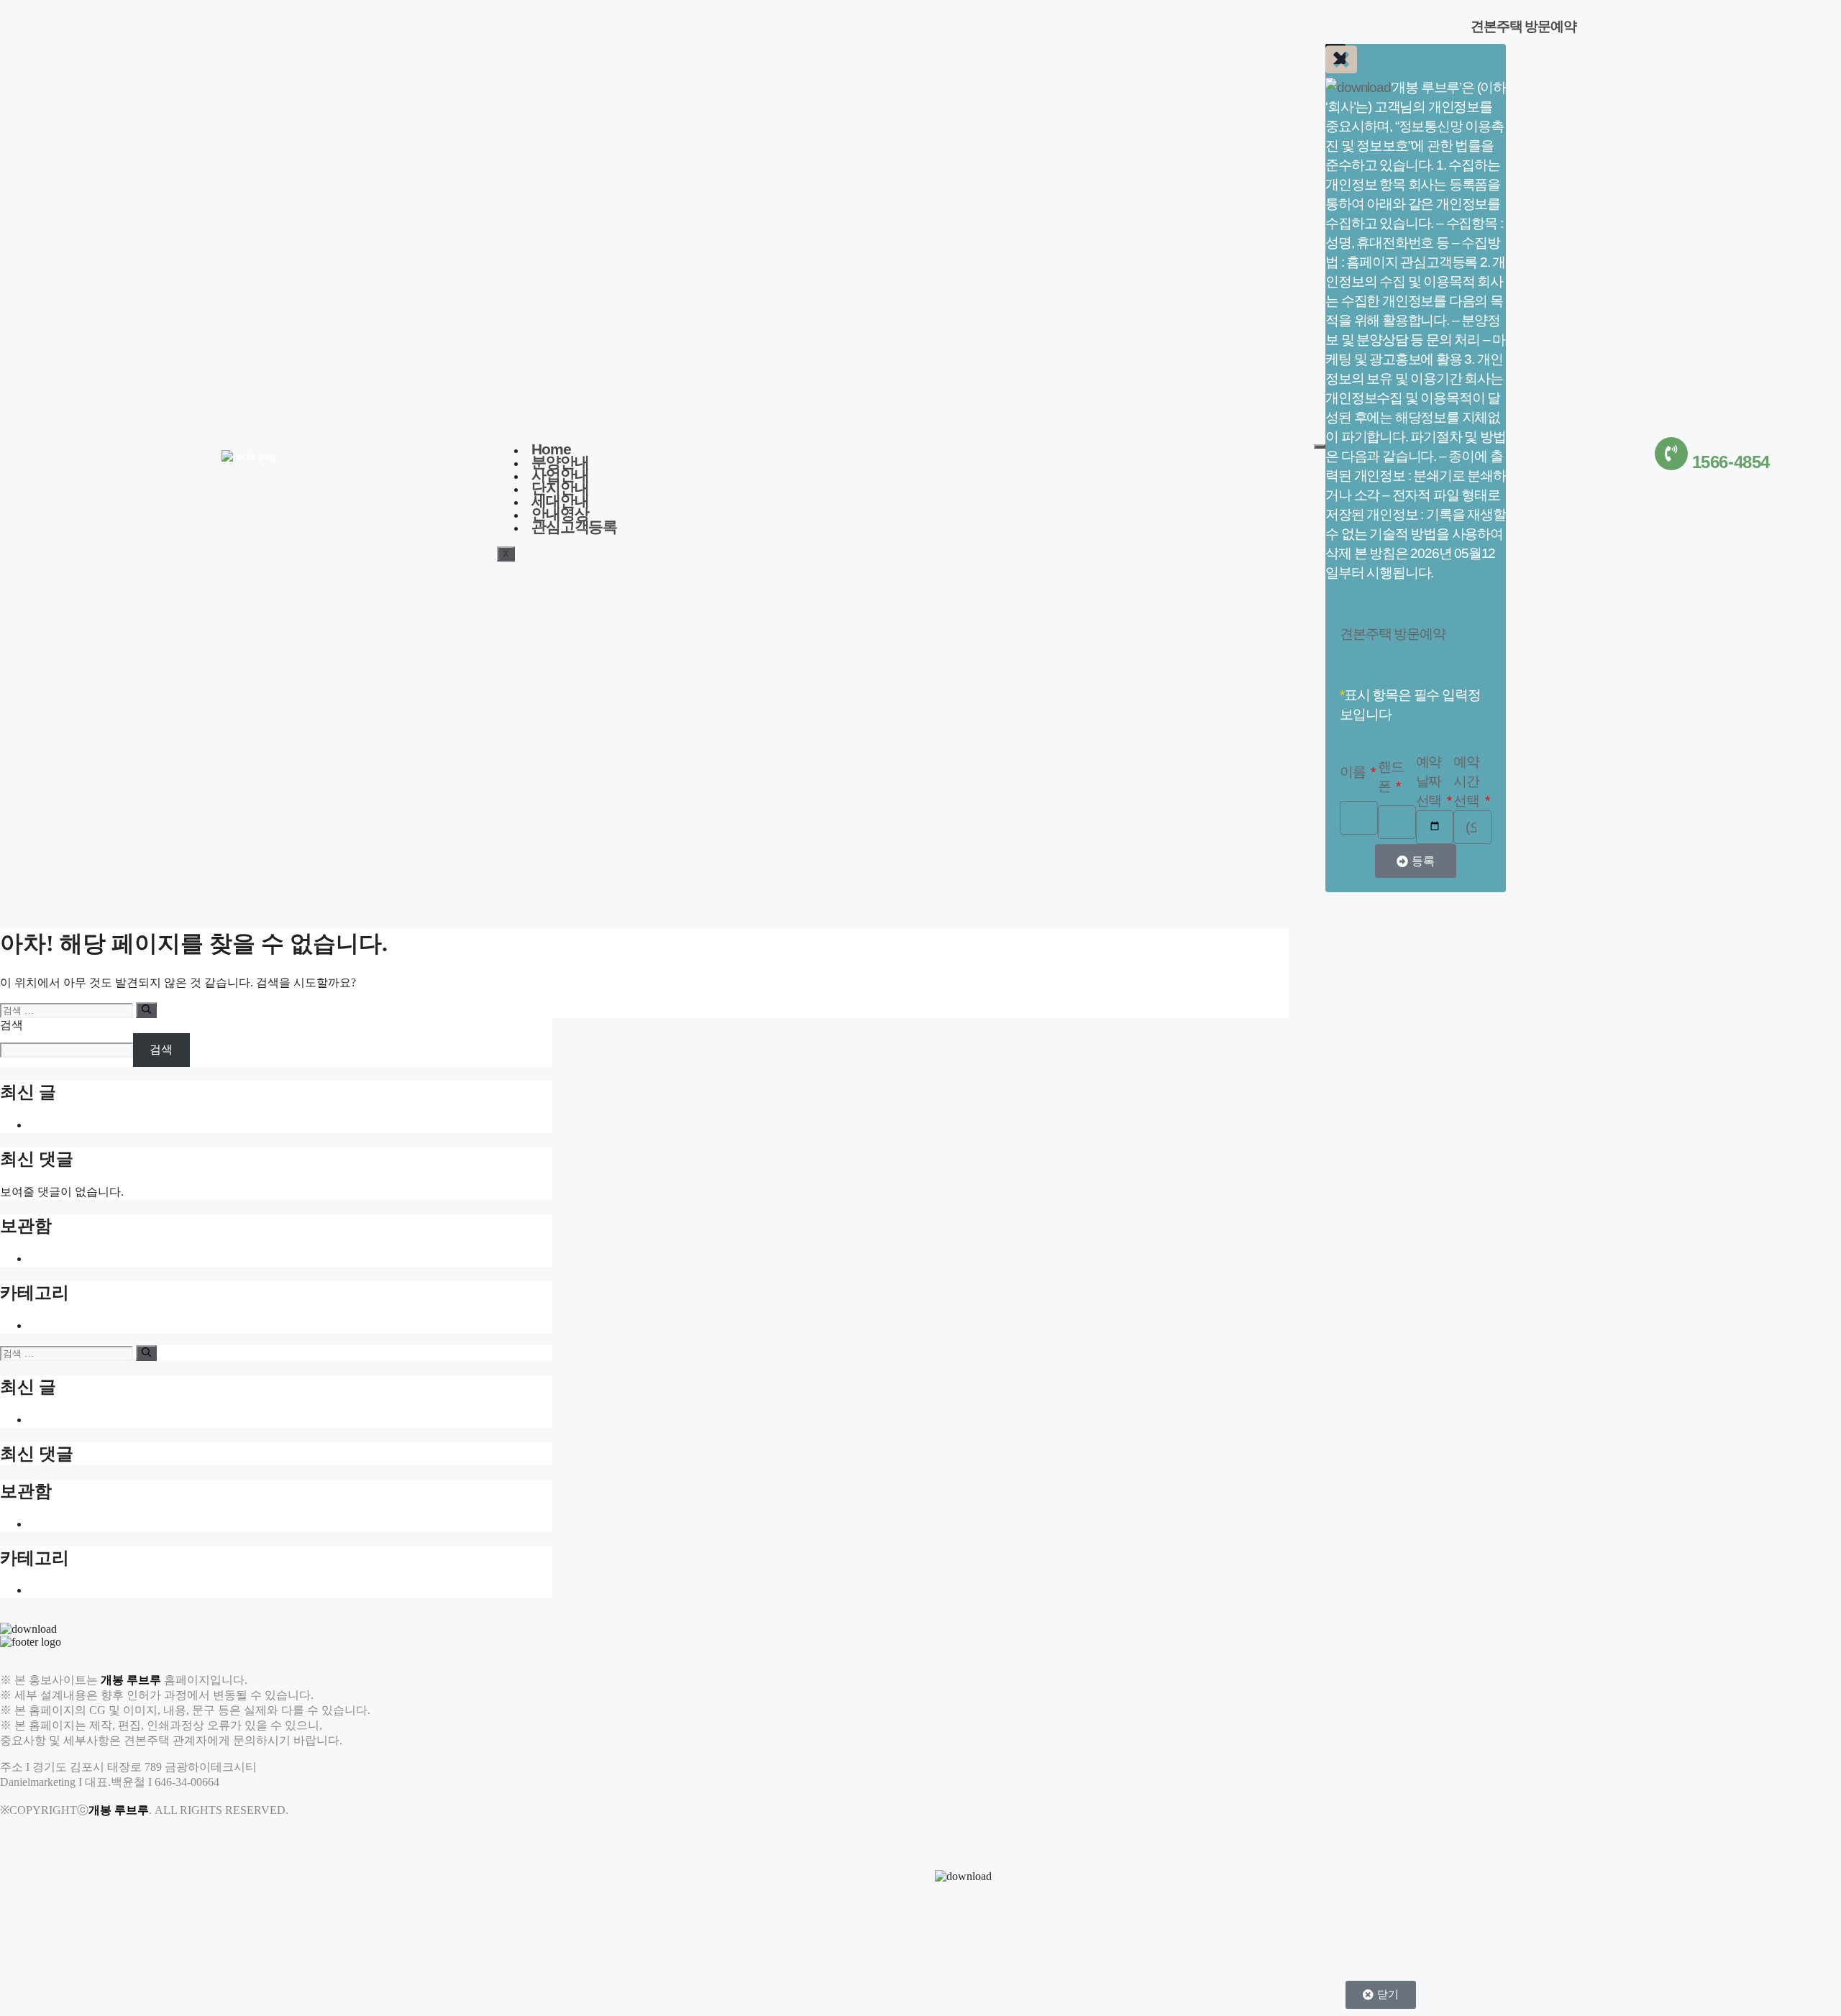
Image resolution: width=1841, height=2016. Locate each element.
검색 (12, 1025)
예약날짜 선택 (1430, 781)
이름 (1354, 772)
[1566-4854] (1671, 454)
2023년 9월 (56, 1259)
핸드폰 (1391, 776)
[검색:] (68, 1010)
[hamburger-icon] (1320, 446)
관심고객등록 (574, 527)
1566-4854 (1731, 462)
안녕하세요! (59, 1125)
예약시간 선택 (1467, 781)
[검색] (146, 1010)
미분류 (46, 1325)
